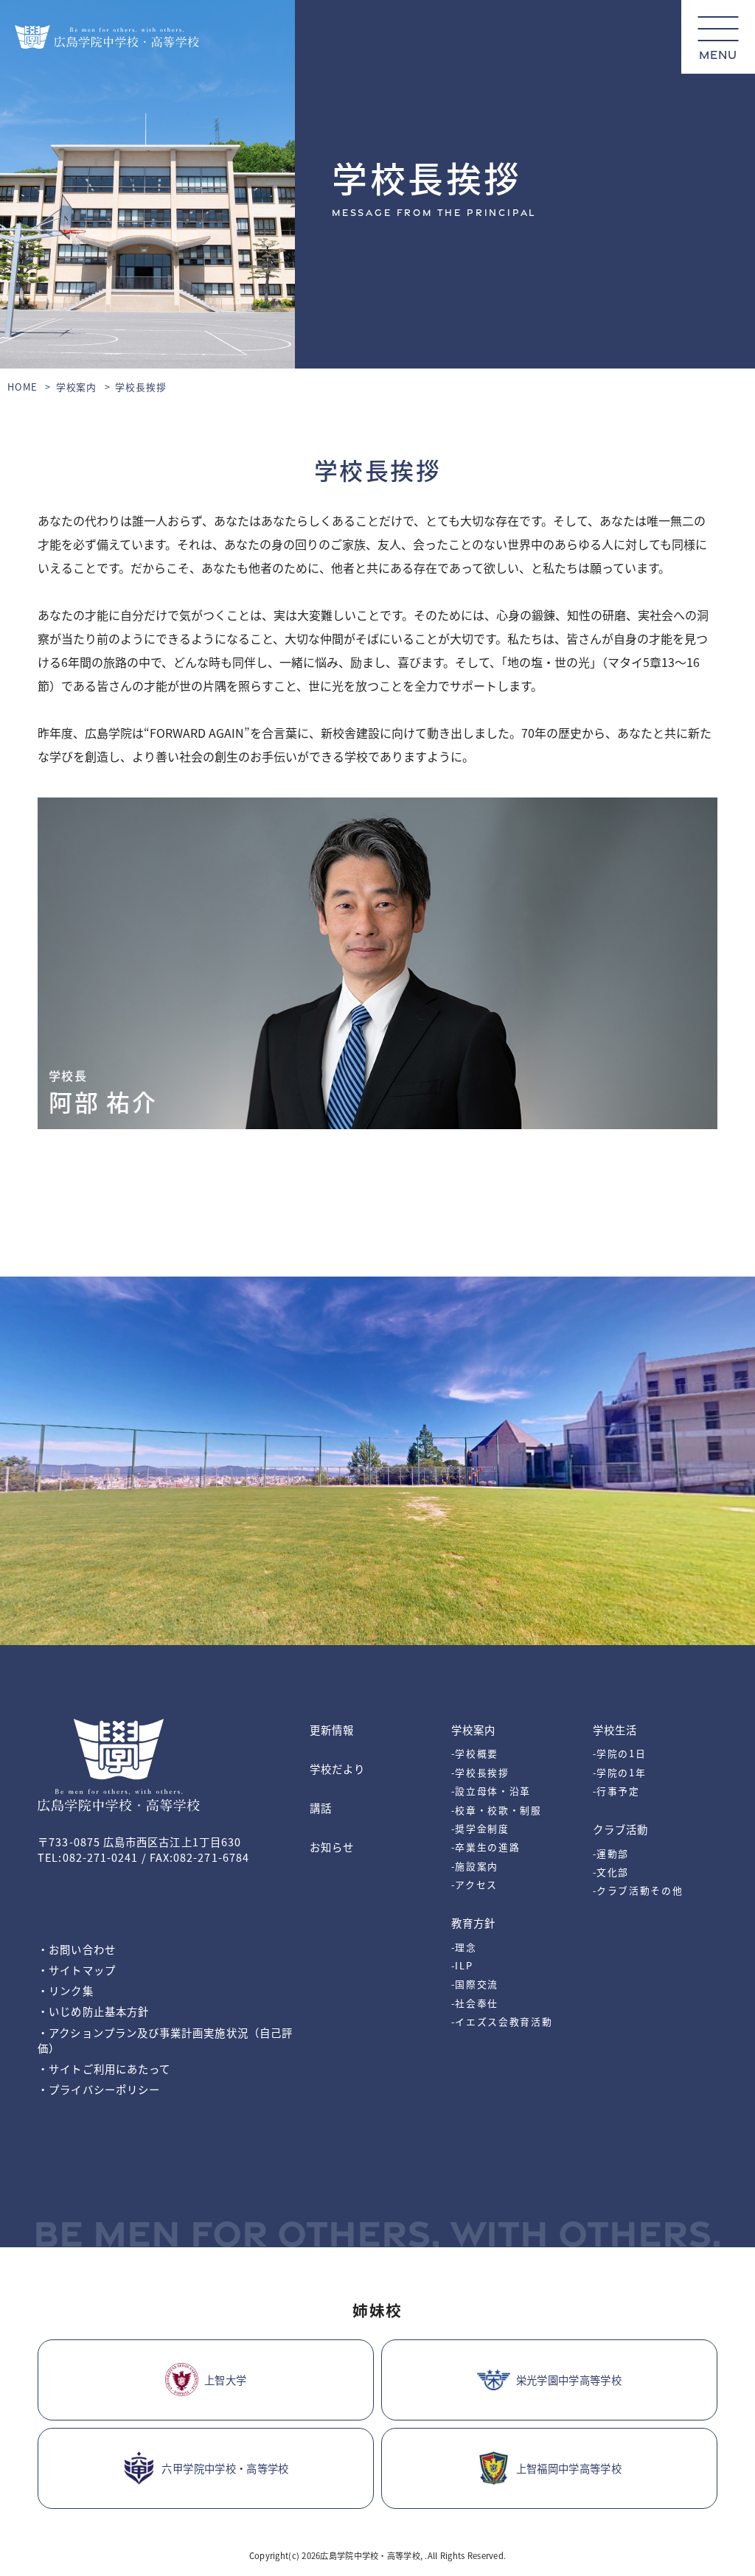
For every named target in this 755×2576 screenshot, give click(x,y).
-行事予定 (616, 1791)
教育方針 (473, 1923)
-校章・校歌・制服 (497, 1810)
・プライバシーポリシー (99, 2089)
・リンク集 (65, 1990)
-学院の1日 (620, 1753)
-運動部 (611, 1853)
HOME (22, 387)
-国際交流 (475, 1984)
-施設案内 (475, 1866)
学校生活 (615, 1729)
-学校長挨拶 (480, 1772)
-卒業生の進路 (486, 1847)
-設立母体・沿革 (491, 1791)
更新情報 (332, 1729)
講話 (321, 1808)
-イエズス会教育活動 (502, 2021)
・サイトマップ (77, 1970)
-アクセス (474, 1884)
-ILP (462, 1965)
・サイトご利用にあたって (104, 2069)
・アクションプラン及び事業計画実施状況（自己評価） (165, 2040)
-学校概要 (475, 1753)
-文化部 (611, 1872)
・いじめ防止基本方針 (93, 2011)
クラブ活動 (620, 1829)
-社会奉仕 (475, 2003)
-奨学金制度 (480, 1828)
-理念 (464, 1947)
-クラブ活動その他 (638, 1890)
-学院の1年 (620, 1772)
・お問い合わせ (77, 1949)
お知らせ (332, 1847)
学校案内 (77, 387)
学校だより (337, 1769)
